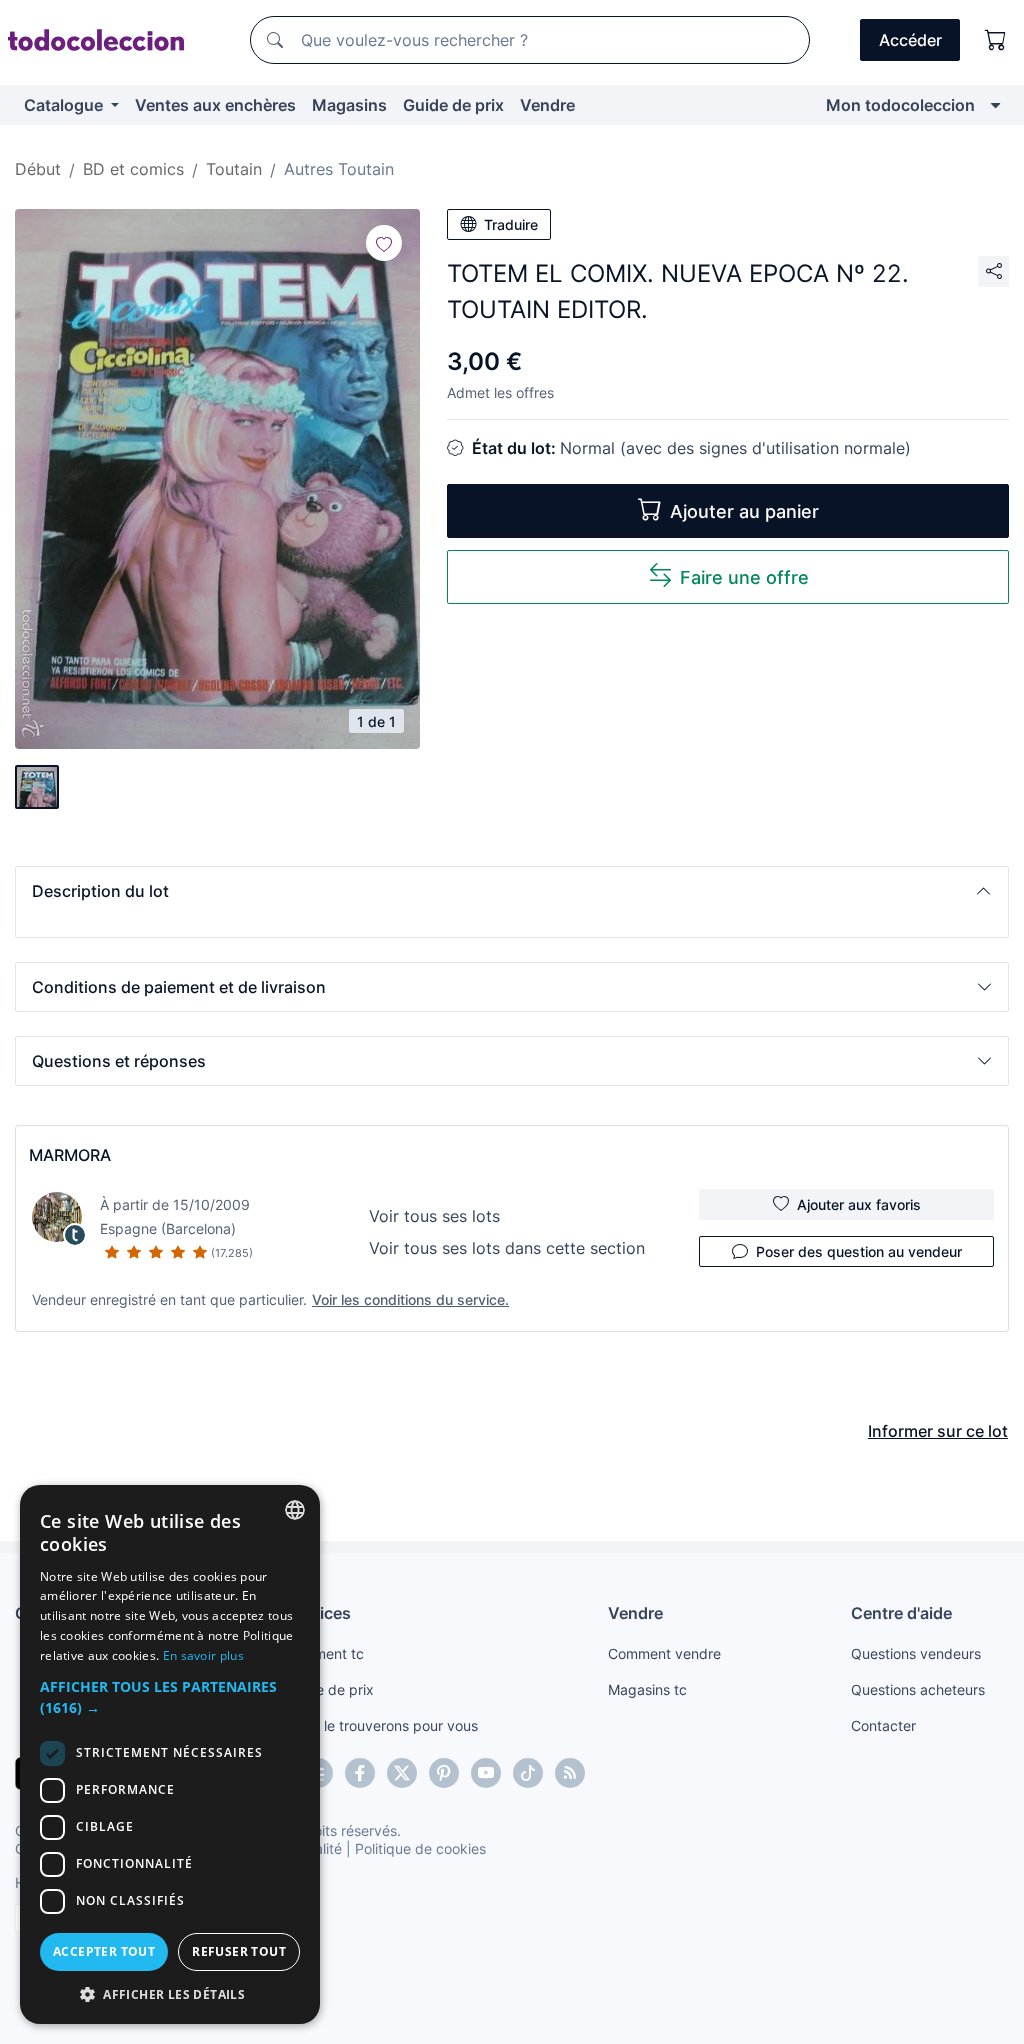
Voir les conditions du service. (410, 1299)
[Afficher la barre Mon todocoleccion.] (995, 105)
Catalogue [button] (65, 105)
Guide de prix (453, 105)
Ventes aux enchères (215, 105)
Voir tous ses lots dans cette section (507, 1248)
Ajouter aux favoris (859, 1204)
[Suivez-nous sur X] (402, 1773)
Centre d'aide (901, 1613)
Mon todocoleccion (900, 105)
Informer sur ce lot (938, 1431)
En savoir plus (203, 1655)
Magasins (349, 105)
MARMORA (70, 1155)
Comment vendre (664, 1653)
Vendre (547, 105)
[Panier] (996, 40)
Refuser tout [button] (239, 1951)
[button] (512, 891)
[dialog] (170, 1754)
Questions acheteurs (918, 1689)
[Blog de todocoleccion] (570, 1773)
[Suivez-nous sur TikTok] (528, 1773)
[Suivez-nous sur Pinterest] (444, 1773)
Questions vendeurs (916, 1653)
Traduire (511, 224)
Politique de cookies (420, 1848)
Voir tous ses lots (434, 1216)
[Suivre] (384, 243)
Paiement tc (325, 1653)
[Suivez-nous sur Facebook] (360, 1773)
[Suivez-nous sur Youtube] (486, 1773)
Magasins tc (647, 1689)
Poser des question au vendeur (859, 1251)
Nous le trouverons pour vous (382, 1725)
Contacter (883, 1725)
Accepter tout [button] (104, 1951)
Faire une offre (744, 577)
